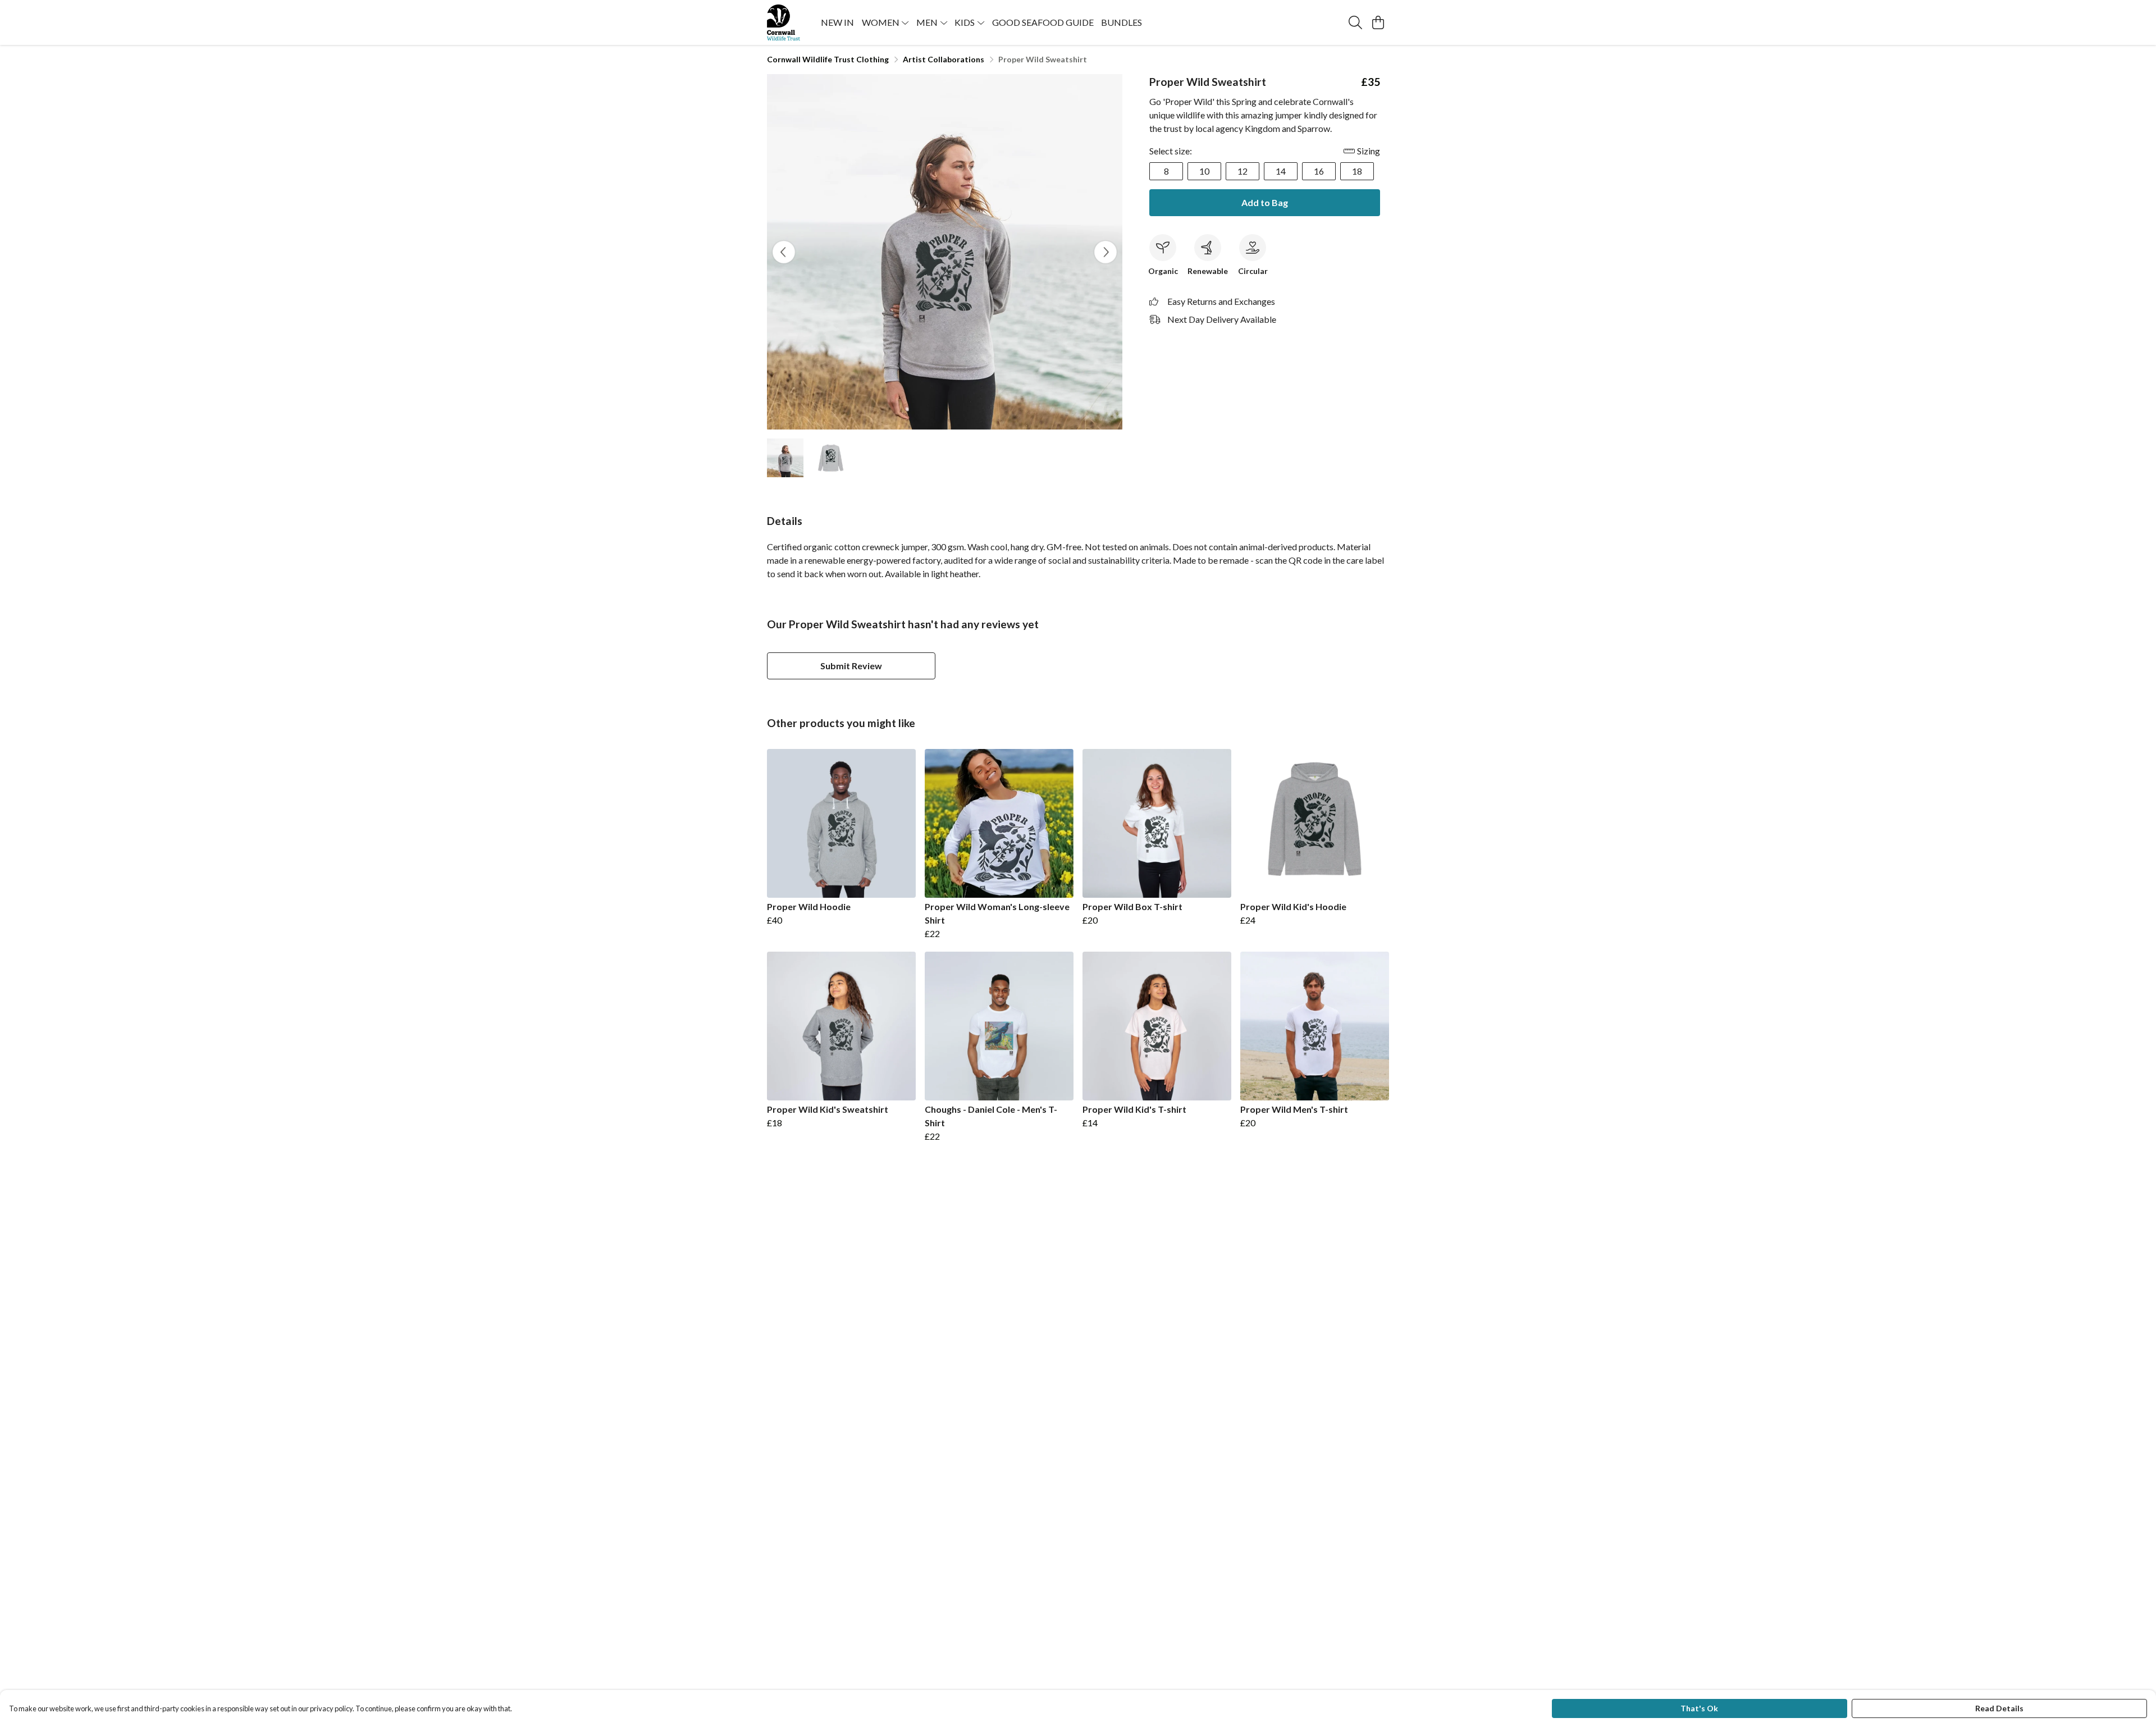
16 (1319, 171)
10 (1204, 171)
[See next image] (1106, 252)
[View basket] (1378, 22)
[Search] (1355, 22)
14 (1281, 171)
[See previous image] (784, 252)
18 (1357, 171)
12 (1243, 171)
